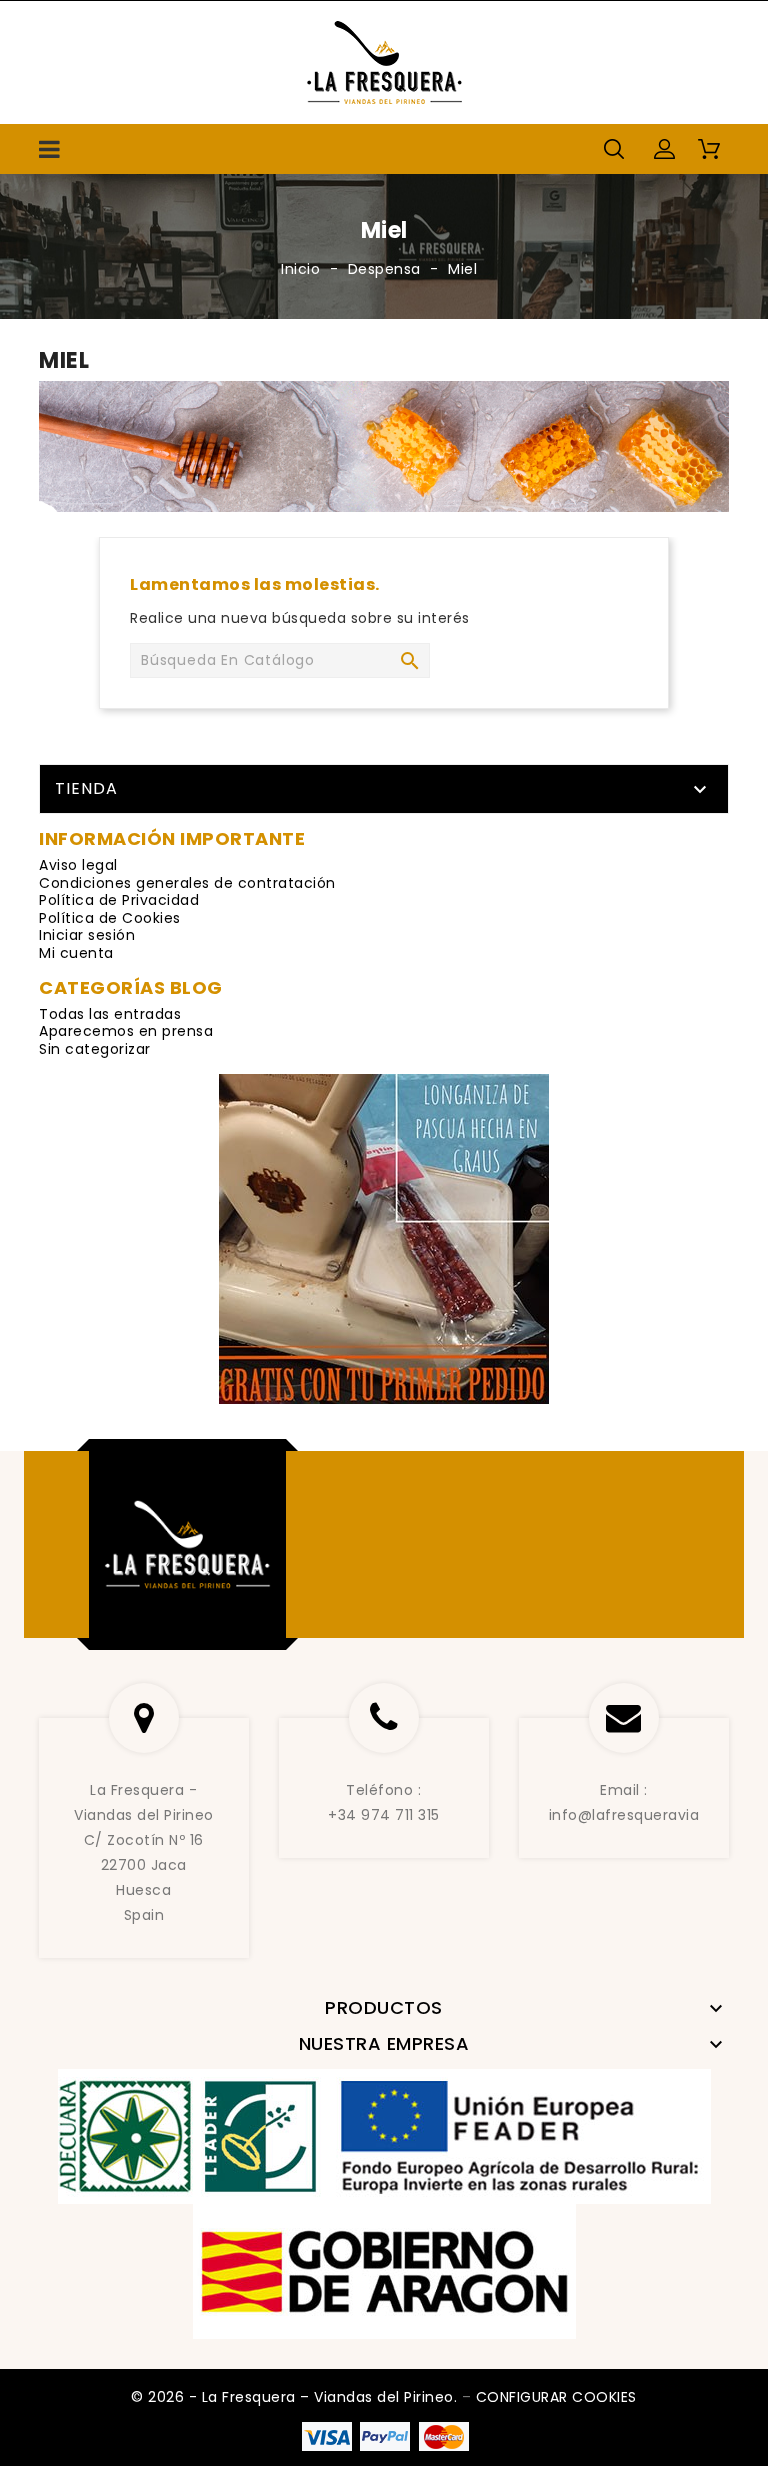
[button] (664, 149)
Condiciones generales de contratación (187, 883)
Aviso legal (78, 865)
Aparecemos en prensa (126, 1031)
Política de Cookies (110, 918)
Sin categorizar (95, 1049)
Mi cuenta (76, 953)
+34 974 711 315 (384, 1815)
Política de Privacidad (119, 900)
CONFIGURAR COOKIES (556, 2397)
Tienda (86, 788)
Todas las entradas (110, 1014)
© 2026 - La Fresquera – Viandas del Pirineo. (296, 2397)
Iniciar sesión (87, 935)
